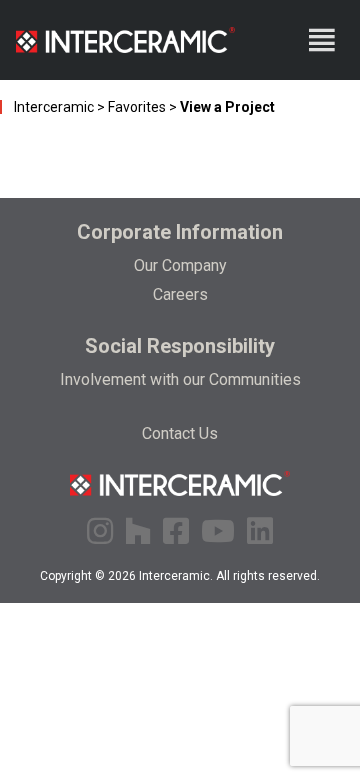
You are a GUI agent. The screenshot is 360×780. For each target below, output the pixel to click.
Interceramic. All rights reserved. (229, 576)
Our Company (180, 265)
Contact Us (180, 433)
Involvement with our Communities (180, 379)
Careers (180, 294)
